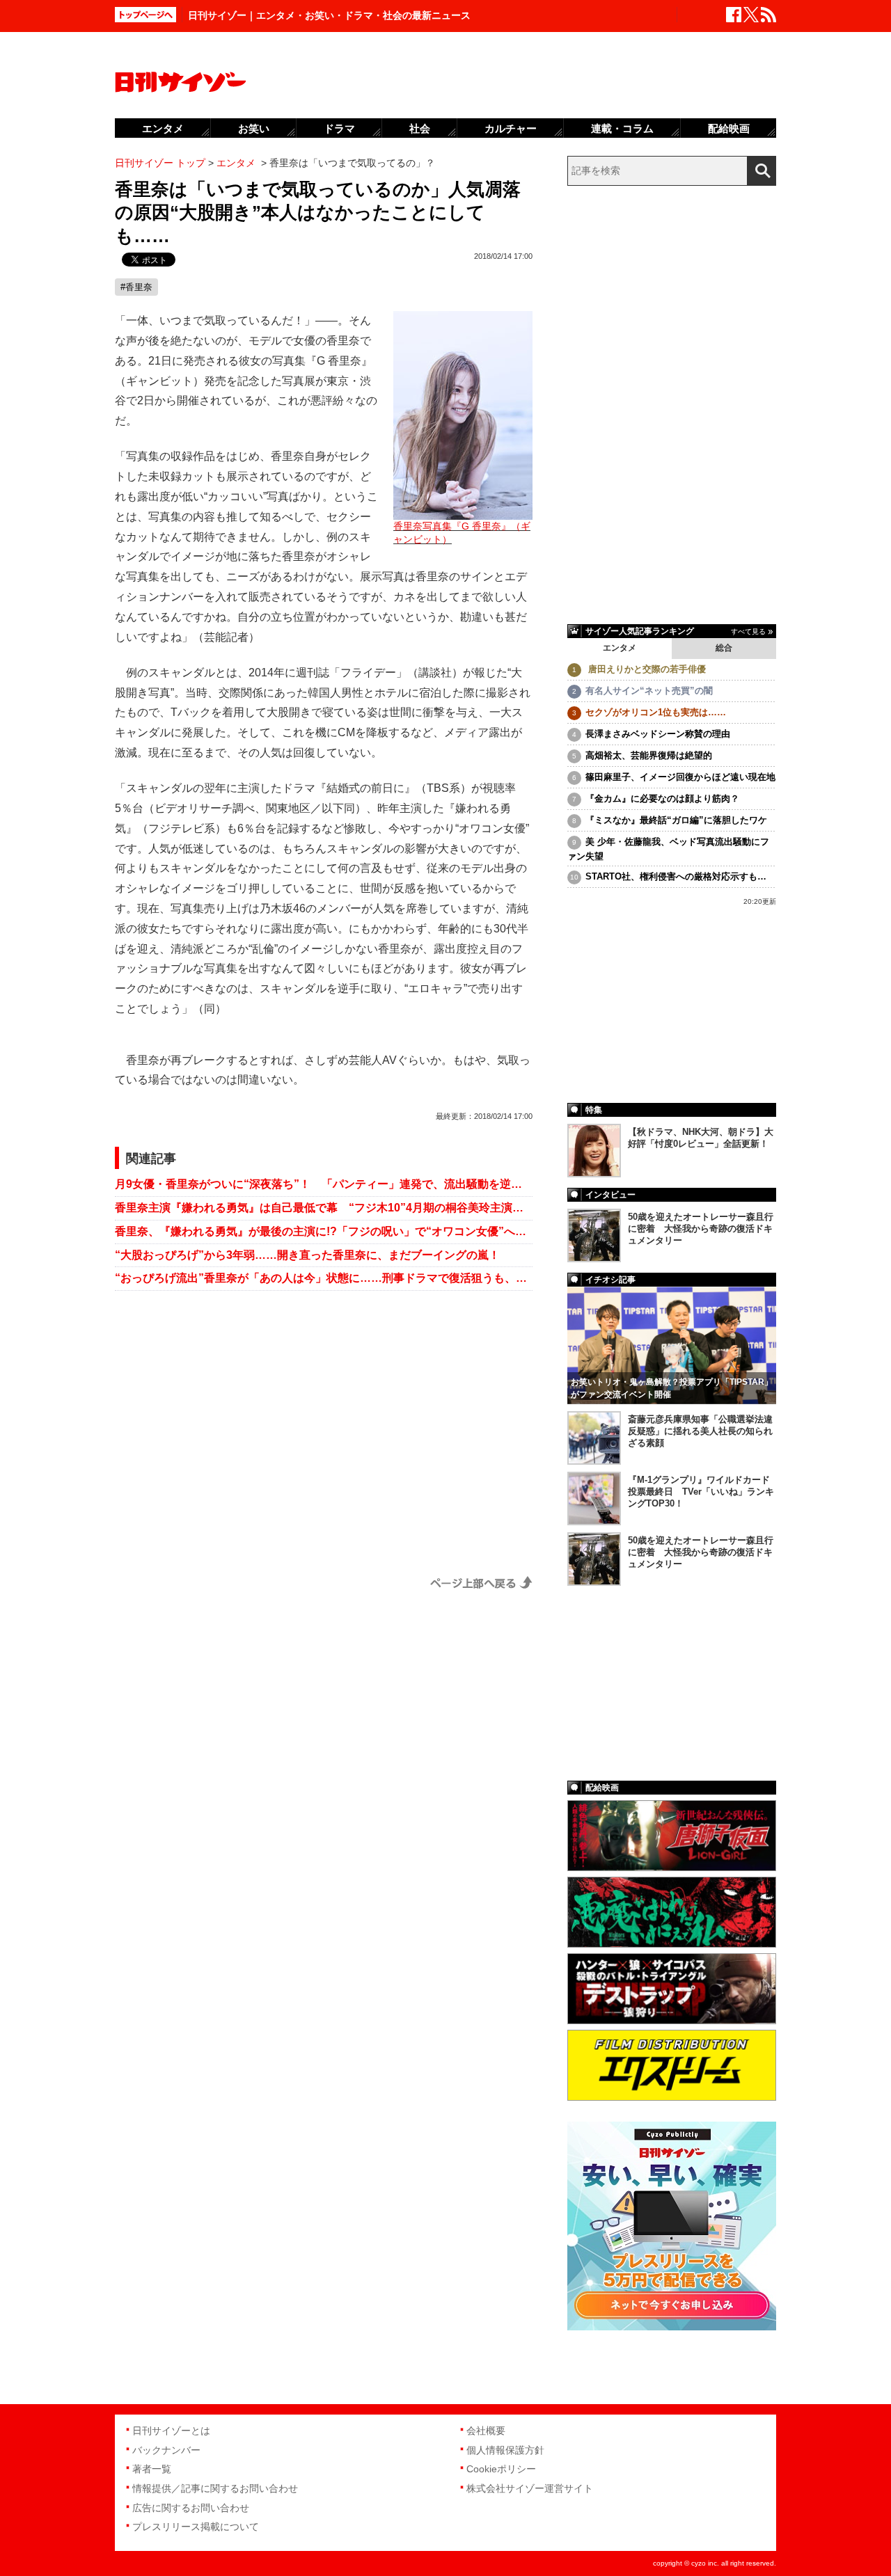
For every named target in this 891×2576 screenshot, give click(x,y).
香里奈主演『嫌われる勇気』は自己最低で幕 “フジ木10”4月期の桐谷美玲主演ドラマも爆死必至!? (324, 1208)
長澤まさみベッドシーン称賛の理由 (658, 734)
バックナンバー (166, 2450)
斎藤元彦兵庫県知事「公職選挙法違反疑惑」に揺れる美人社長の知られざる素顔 (700, 1431)
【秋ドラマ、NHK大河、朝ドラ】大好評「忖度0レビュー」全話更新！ (701, 1138)
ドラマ (339, 128)
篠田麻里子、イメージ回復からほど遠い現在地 (680, 777)
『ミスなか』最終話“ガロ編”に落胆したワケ (676, 820)
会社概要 (486, 2431)
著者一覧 (152, 2469)
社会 (420, 128)
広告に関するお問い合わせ (191, 2508)
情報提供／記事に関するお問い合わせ (215, 2488)
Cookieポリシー (501, 2469)
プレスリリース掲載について (196, 2527)
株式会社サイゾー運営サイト (530, 2488)
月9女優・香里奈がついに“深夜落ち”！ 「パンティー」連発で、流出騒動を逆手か (324, 1184)
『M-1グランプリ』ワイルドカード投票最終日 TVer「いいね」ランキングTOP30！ (701, 1492)
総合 (724, 648)
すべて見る (748, 631)
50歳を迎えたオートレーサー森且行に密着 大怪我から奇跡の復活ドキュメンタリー (701, 1229)
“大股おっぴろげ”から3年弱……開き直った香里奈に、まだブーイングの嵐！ (307, 1255)
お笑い (254, 128)
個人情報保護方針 (505, 2450)
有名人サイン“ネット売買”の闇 (649, 691)
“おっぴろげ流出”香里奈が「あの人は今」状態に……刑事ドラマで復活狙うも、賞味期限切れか (324, 1278)
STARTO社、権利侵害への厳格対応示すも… (676, 876)
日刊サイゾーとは (171, 2431)
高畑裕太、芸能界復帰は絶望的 (649, 755)
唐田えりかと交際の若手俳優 (646, 669)
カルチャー (511, 128)
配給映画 (729, 128)
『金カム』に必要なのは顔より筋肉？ (662, 798)
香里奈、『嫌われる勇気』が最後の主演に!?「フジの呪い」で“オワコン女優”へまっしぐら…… (324, 1231)
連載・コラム (622, 128)
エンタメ (620, 648)
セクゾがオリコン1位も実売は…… (656, 712)
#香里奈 (136, 287)
